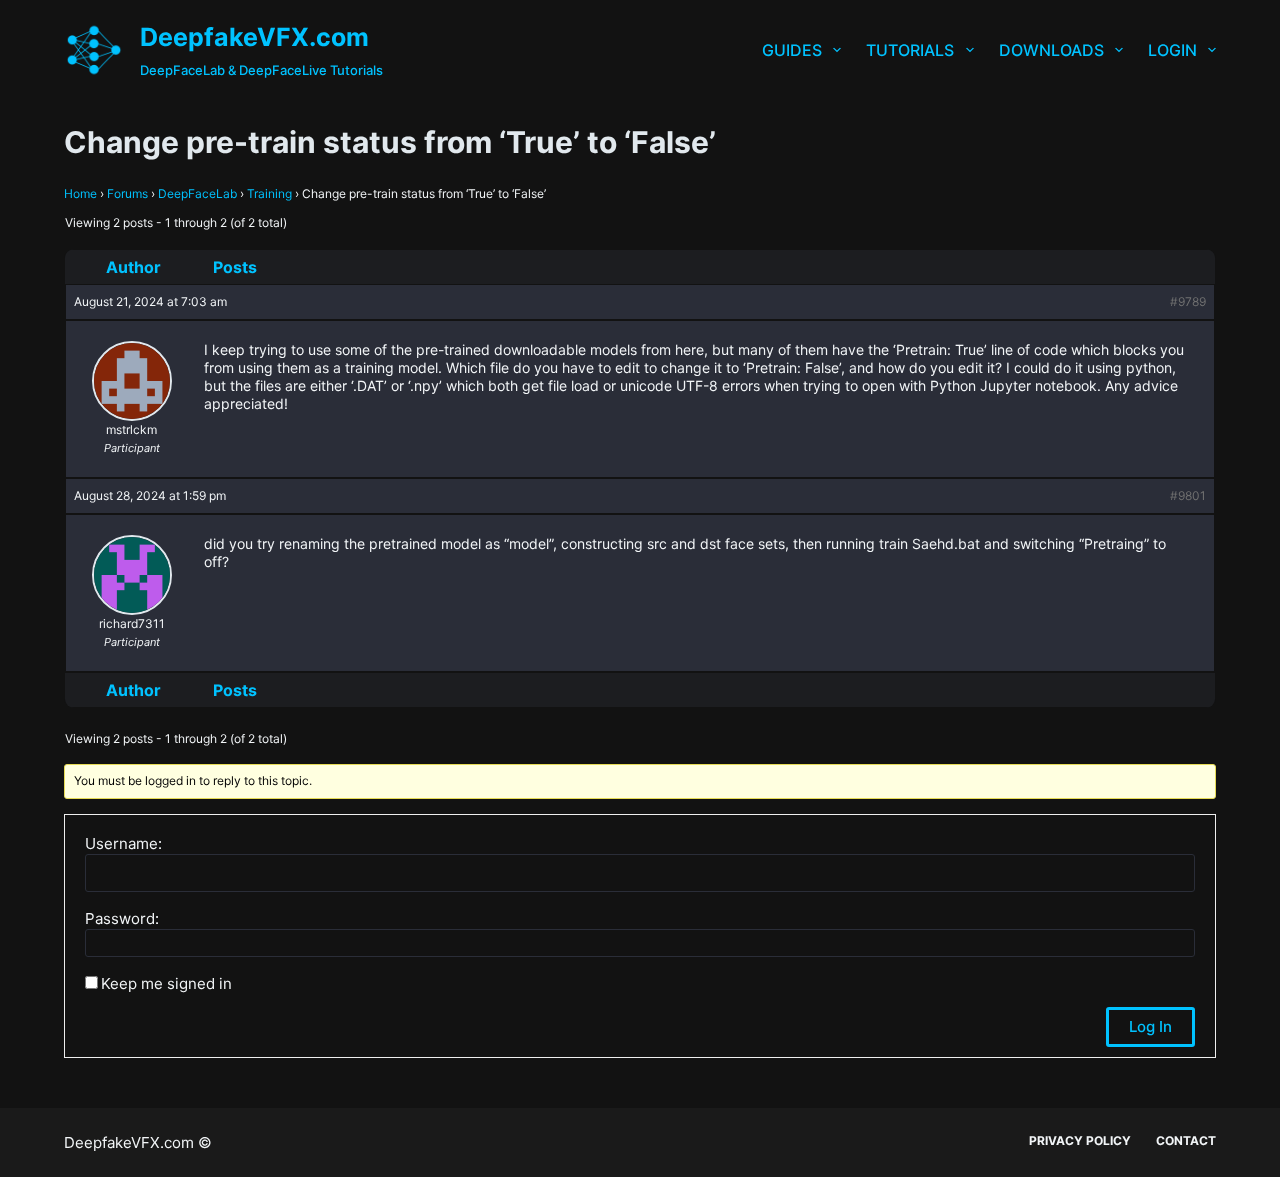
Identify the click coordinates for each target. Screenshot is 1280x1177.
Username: (123, 844)
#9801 (1188, 495)
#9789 (1188, 301)
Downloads (1051, 50)
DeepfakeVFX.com (254, 37)
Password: (122, 919)
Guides (792, 50)
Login (1172, 50)
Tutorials (910, 50)
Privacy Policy (1080, 1140)
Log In (1150, 1026)
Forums (127, 193)
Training (269, 193)
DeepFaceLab (197, 193)
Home (80, 193)
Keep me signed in (166, 984)
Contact (1186, 1140)
